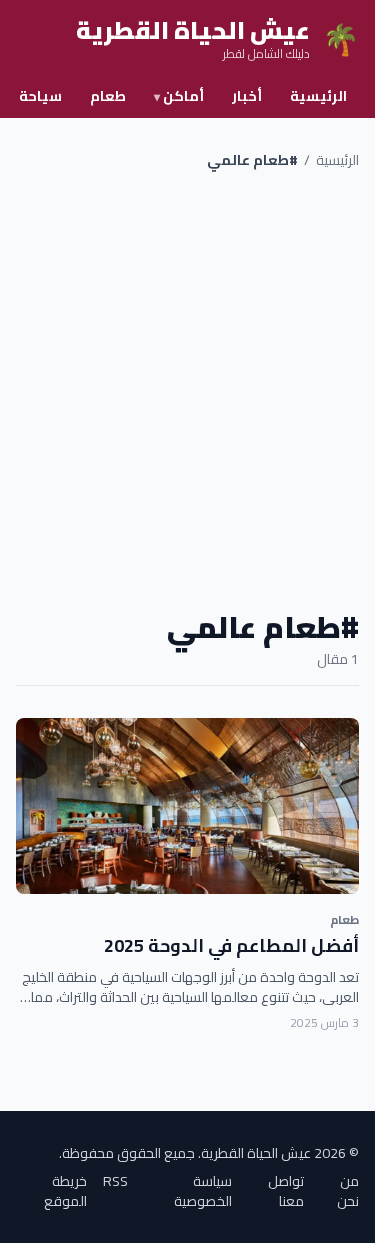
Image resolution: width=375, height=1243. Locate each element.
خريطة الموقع (65, 1191)
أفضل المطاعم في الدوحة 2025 (231, 945)
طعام (108, 96)
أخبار (247, 96)
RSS (115, 1182)
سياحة (40, 96)
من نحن (348, 1191)
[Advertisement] (187, 389)
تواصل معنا (286, 1191)
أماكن (179, 96)
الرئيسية (318, 96)
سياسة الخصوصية (203, 1191)
